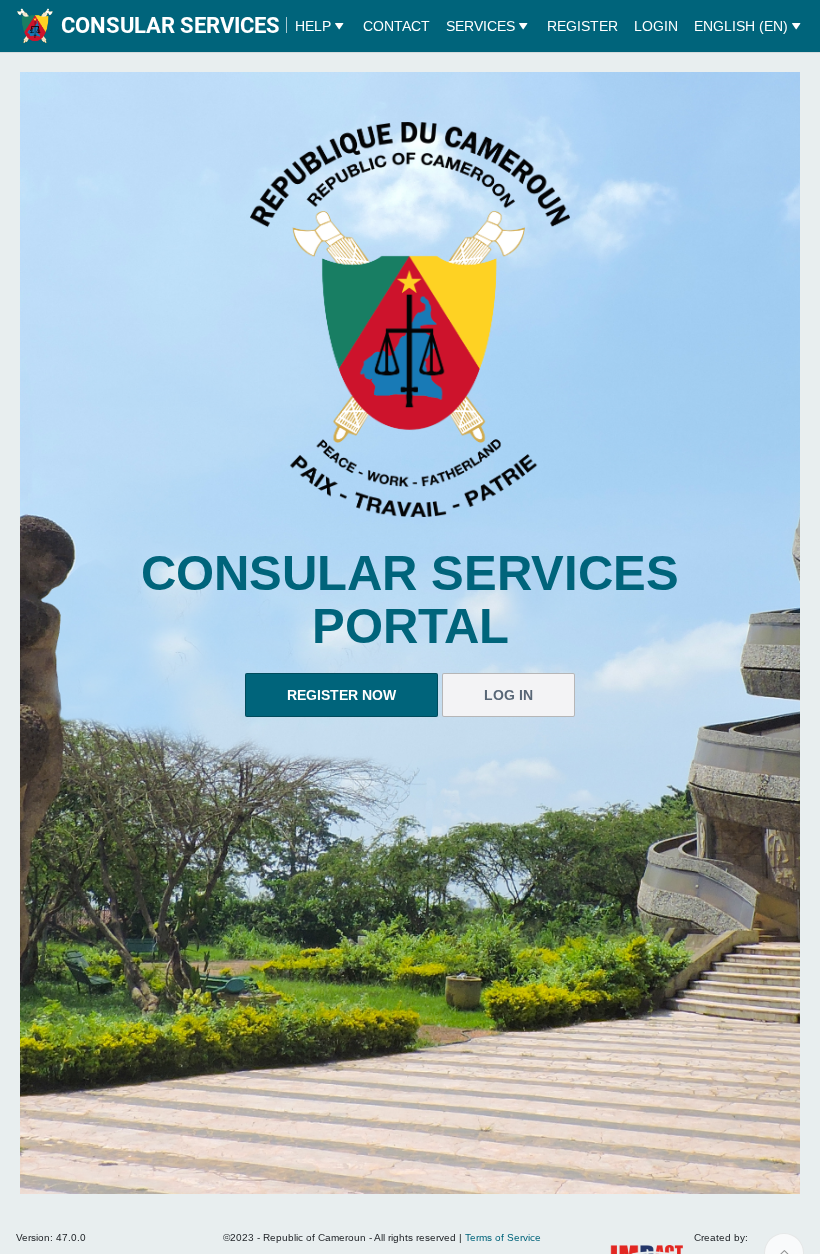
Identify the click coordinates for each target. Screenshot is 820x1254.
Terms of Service (503, 1237)
